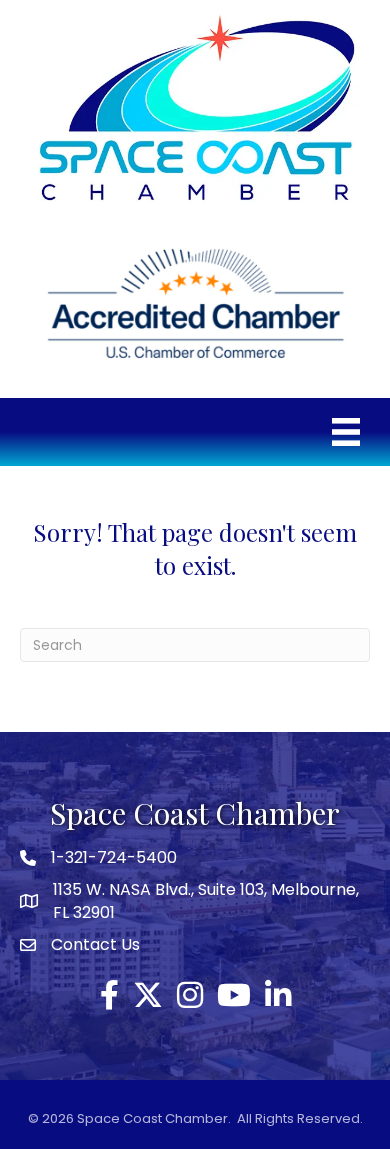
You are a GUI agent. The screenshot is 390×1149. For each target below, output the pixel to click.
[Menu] (346, 432)
